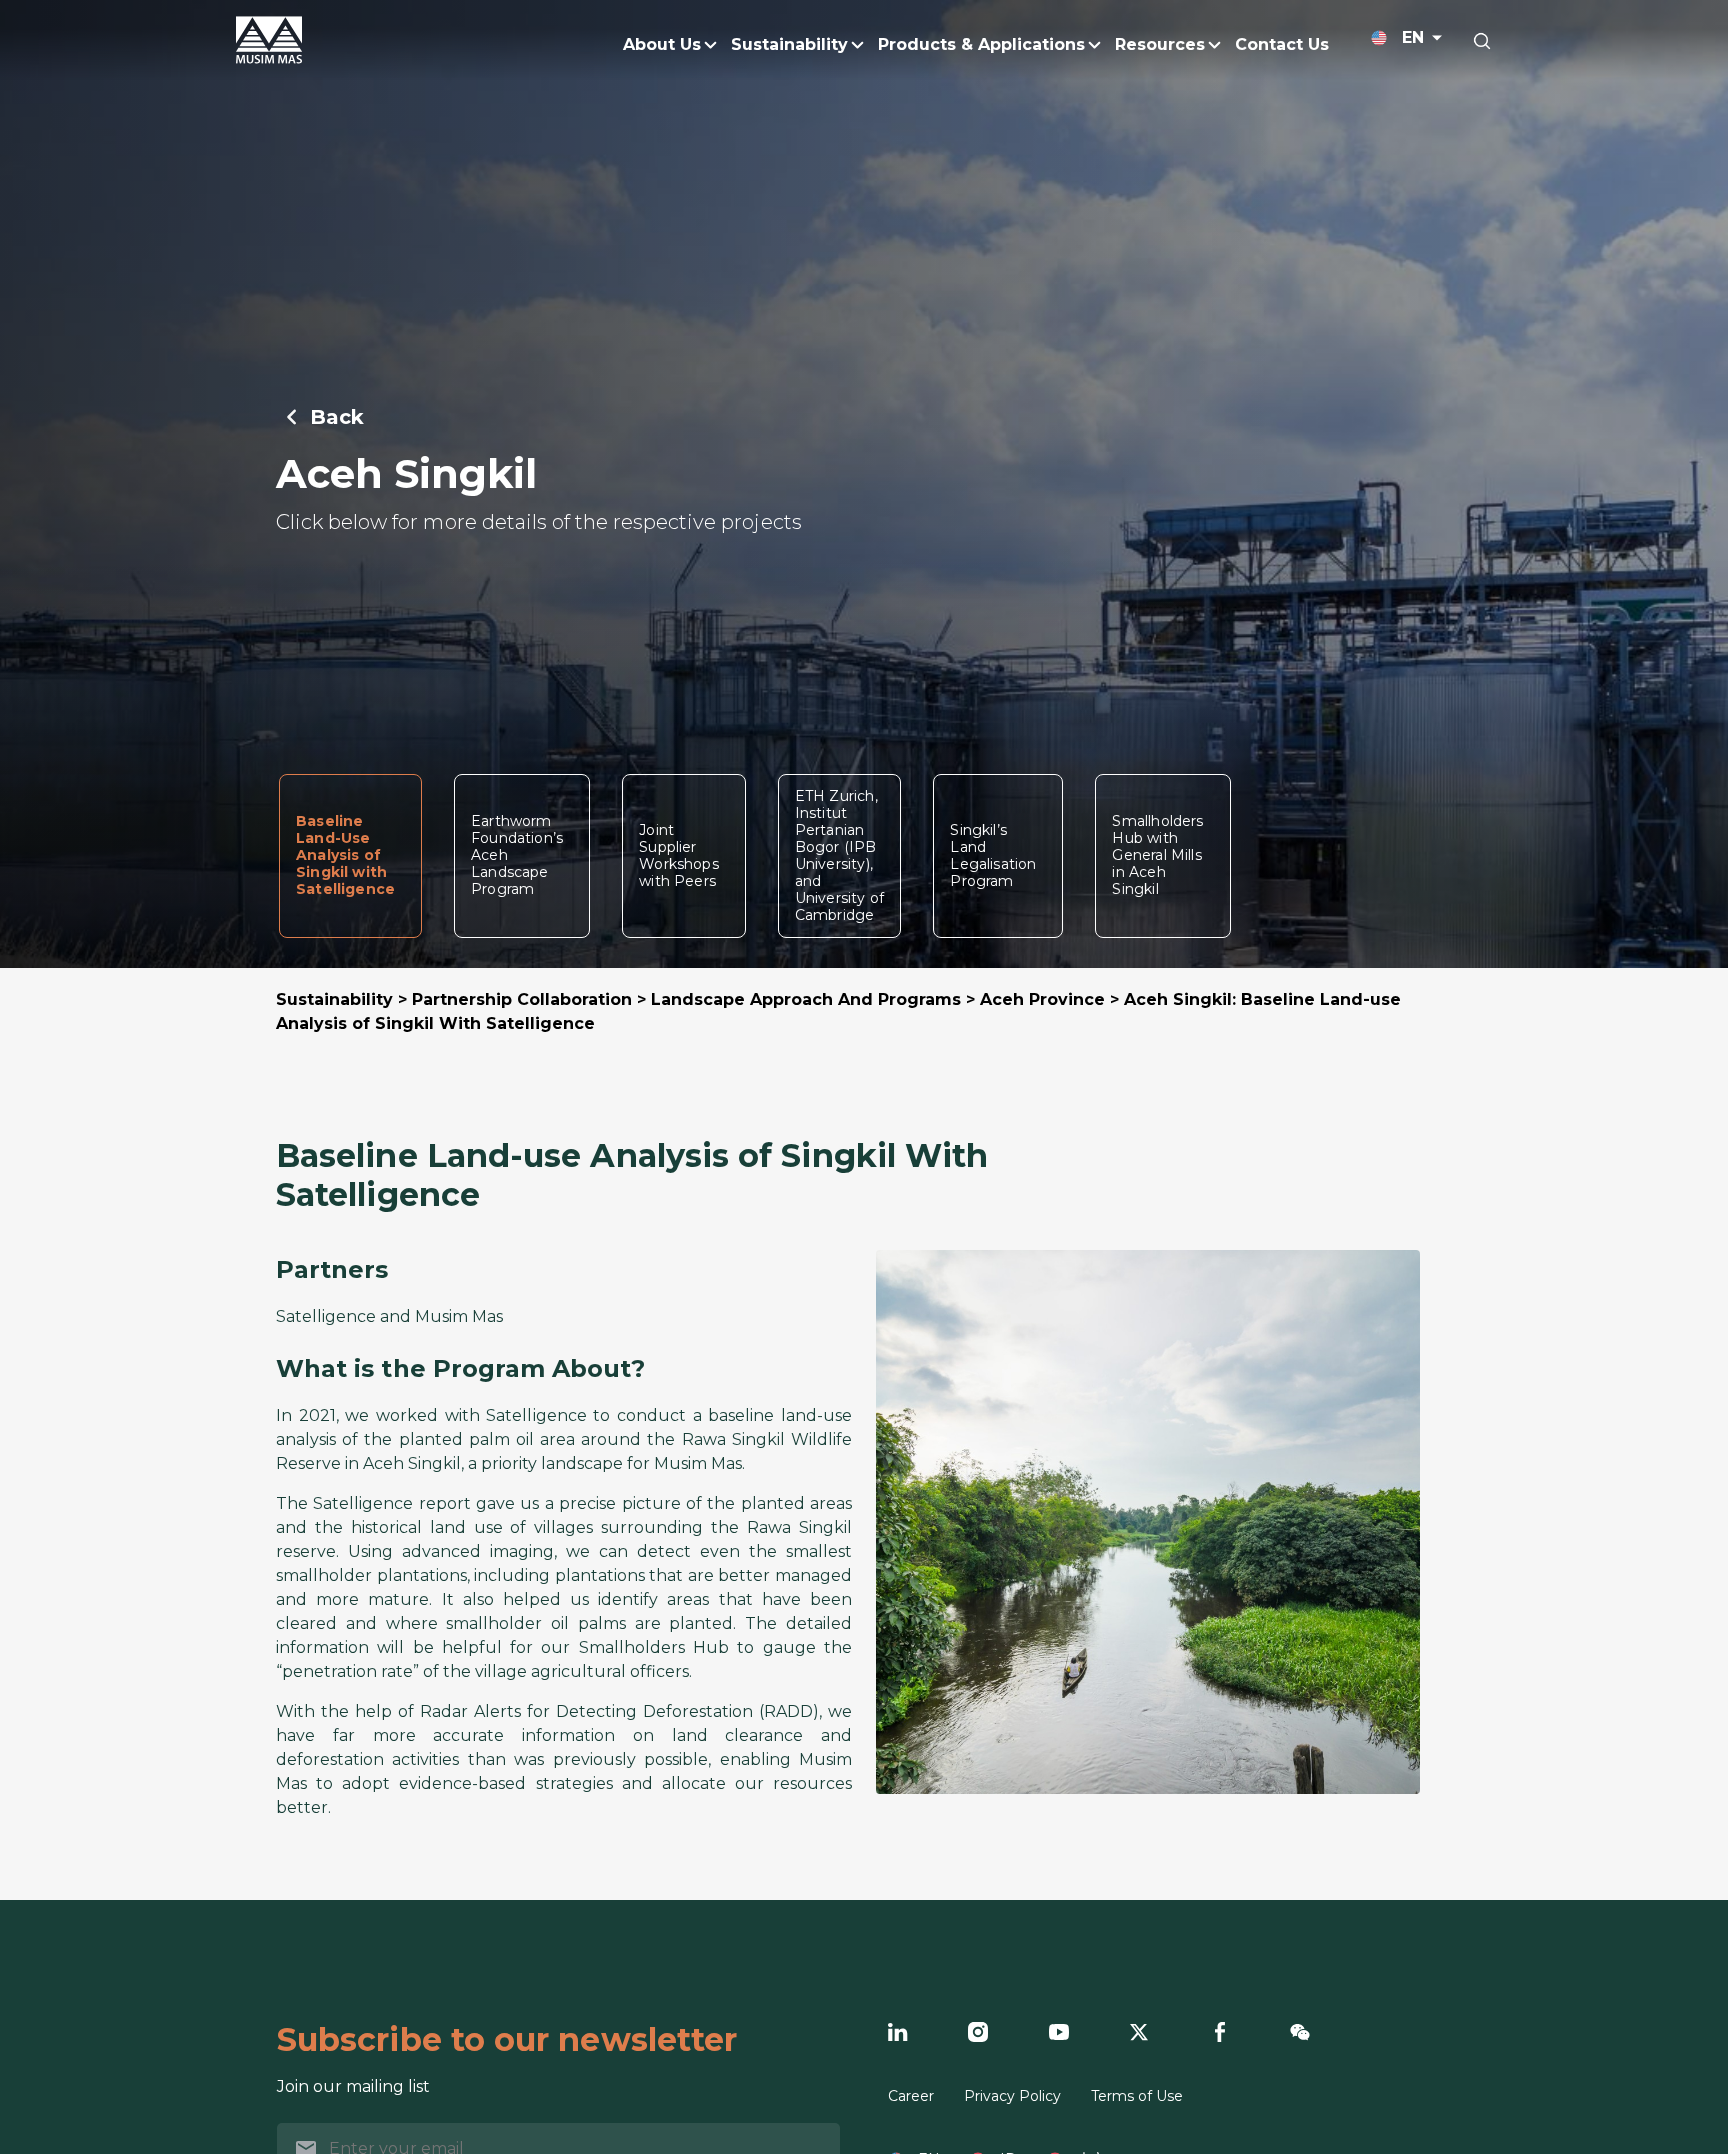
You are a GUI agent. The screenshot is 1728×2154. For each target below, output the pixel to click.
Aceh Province (1042, 999)
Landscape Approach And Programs (806, 999)
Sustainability (334, 999)
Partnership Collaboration (522, 999)
